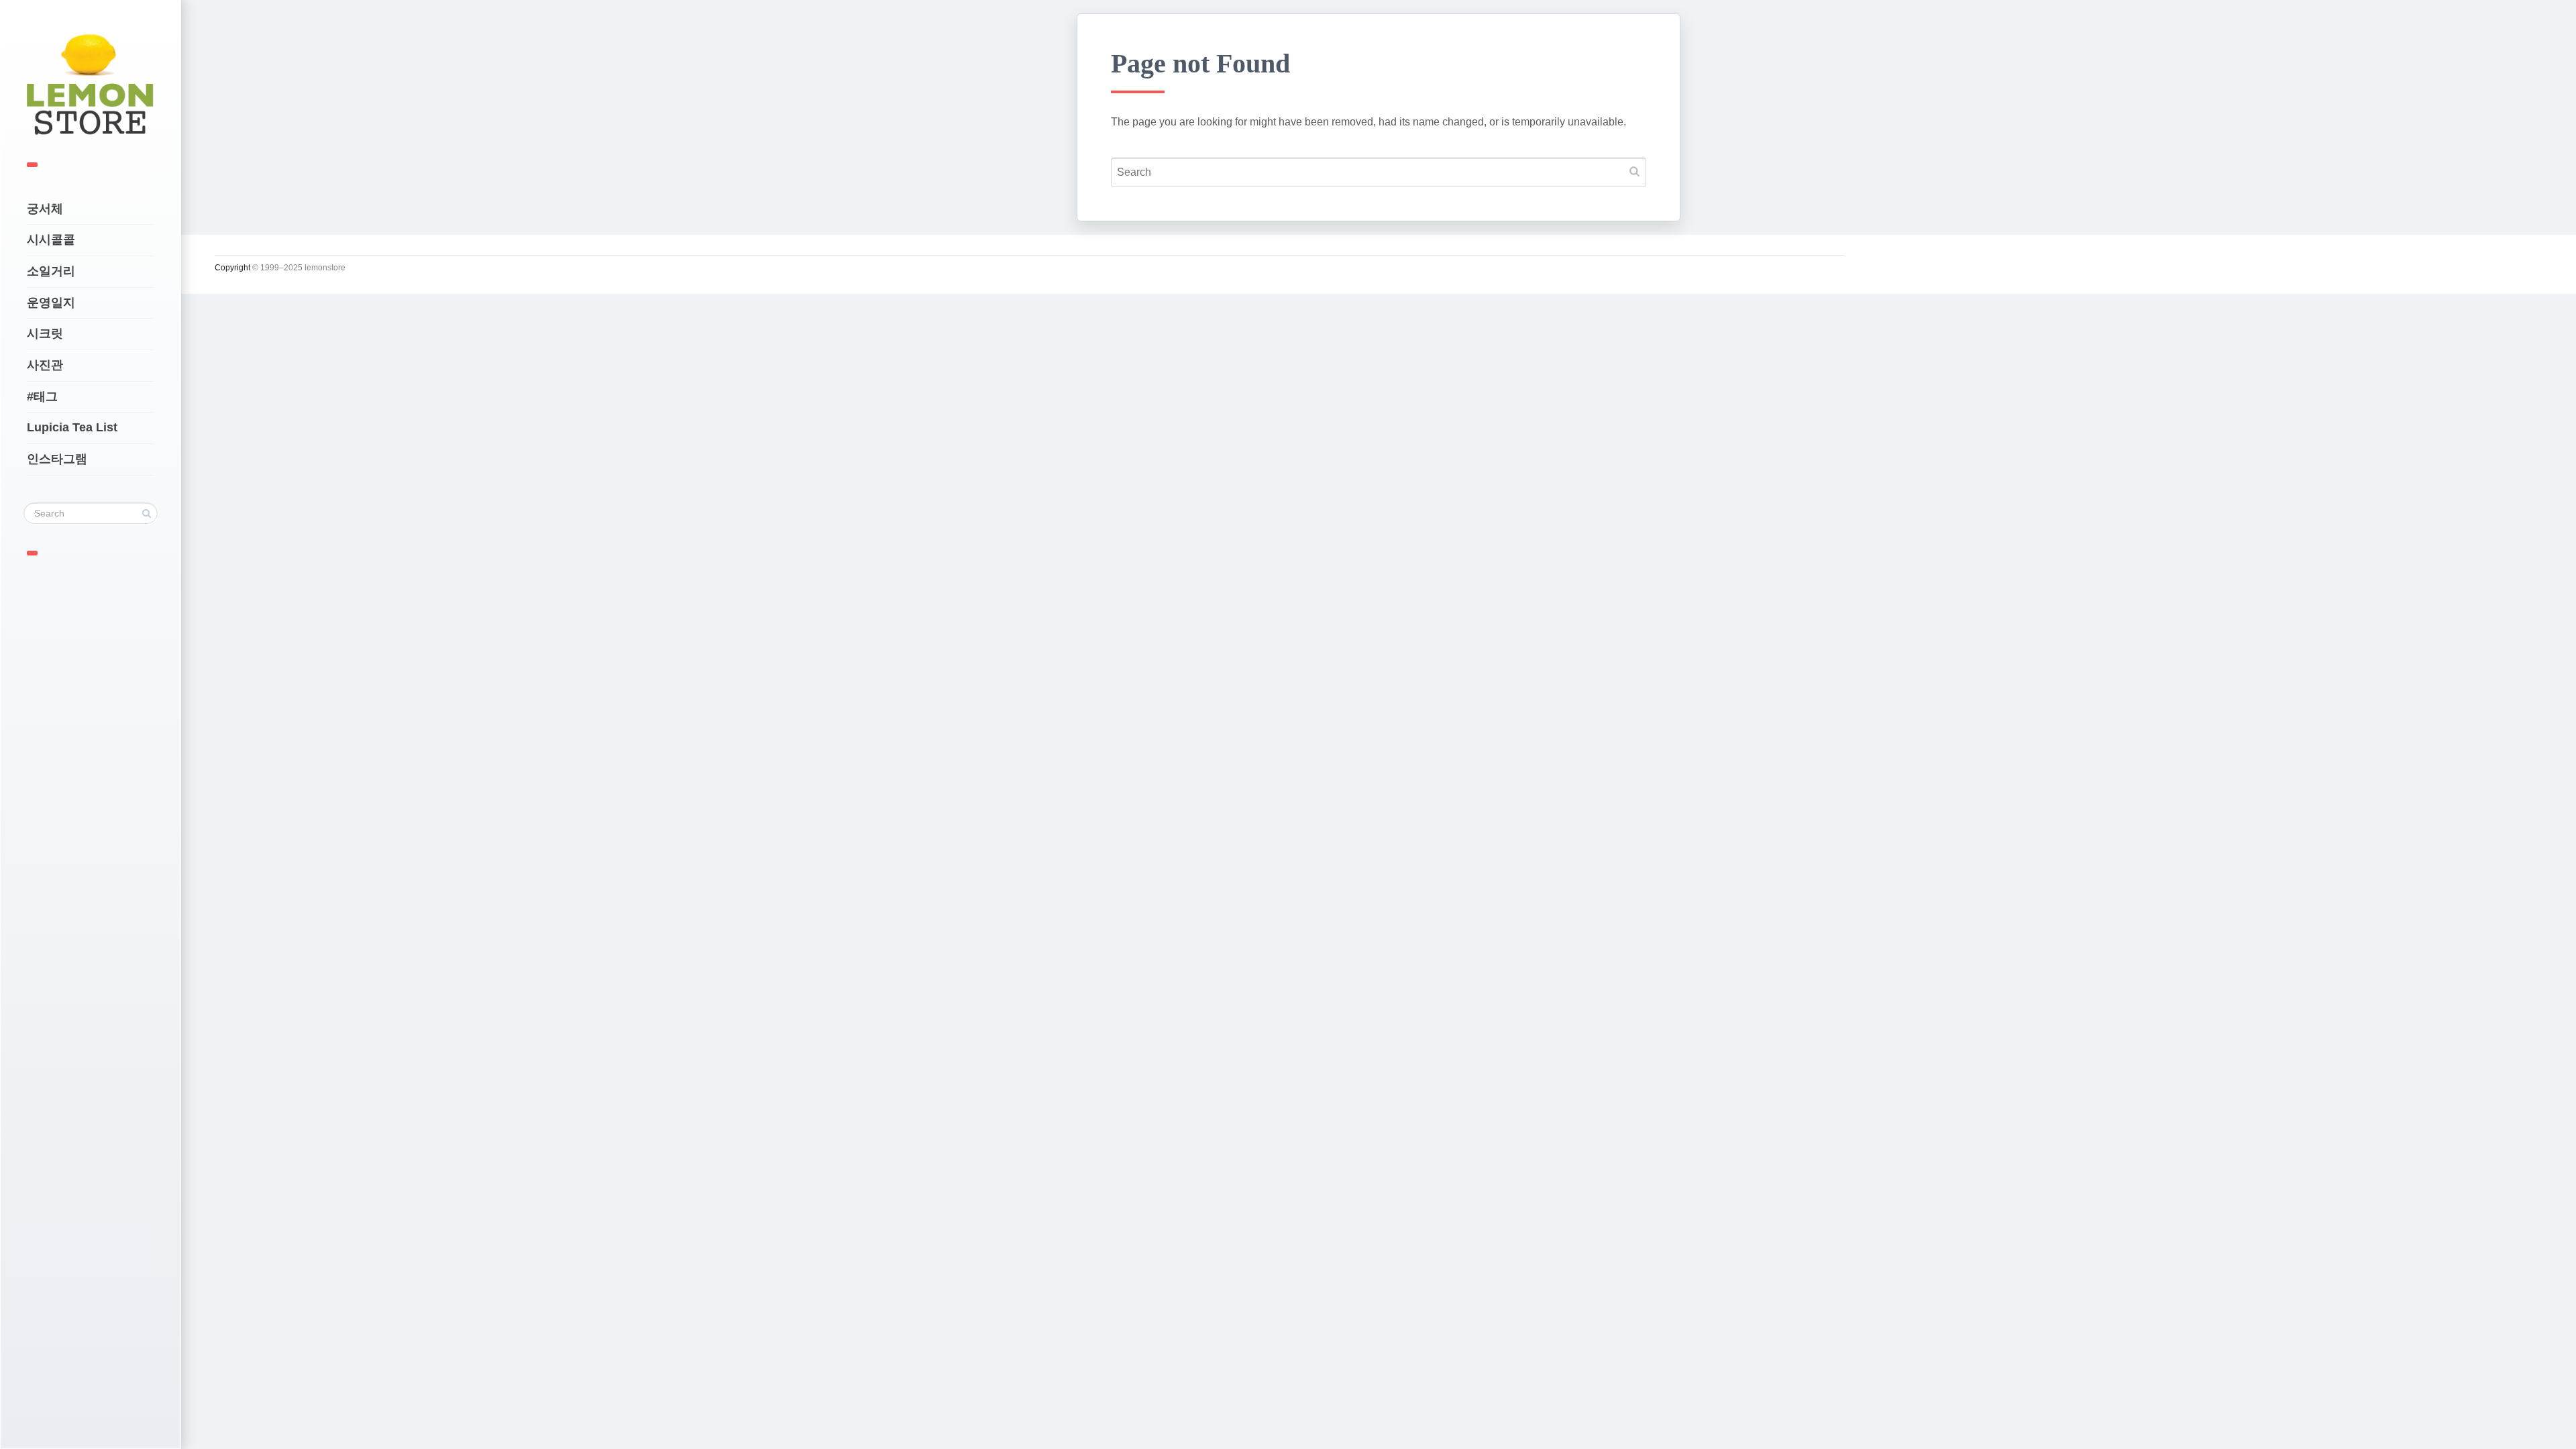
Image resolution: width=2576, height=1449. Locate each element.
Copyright (232, 268)
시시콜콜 (51, 239)
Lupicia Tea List (72, 427)
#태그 (42, 396)
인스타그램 (57, 459)
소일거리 (51, 271)
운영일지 (51, 303)
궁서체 (45, 209)
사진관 (45, 365)
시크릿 (45, 333)
